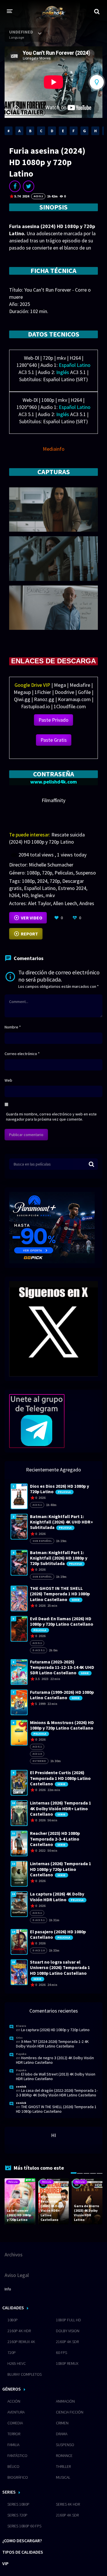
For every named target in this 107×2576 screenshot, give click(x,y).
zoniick (21, 2087)
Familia (13, 2445)
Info (8, 2289)
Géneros (12, 2389)
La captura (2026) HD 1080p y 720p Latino (55, 2030)
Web (8, 1080)
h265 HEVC (17, 2363)
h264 (14, 895)
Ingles (37, 895)
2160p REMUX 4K (21, 2342)
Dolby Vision (68, 2331)
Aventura (16, 2412)
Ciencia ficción (70, 2412)
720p (47, 873)
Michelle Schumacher (51, 865)
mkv (50, 895)
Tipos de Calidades (23, 2552)
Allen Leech (65, 903)
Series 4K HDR (68, 2504)
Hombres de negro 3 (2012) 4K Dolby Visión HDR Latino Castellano (55, 2060)
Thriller (63, 2466)
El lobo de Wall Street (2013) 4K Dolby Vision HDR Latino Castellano (56, 2076)
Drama (62, 2434)
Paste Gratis (54, 740)
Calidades (13, 2308)
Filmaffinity (53, 800)
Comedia (15, 2423)
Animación (65, 2401)
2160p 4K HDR (19, 2331)
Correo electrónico (22, 1054)
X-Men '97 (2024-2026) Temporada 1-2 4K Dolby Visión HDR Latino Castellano (52, 2044)
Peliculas (64, 873)
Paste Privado (53, 720)
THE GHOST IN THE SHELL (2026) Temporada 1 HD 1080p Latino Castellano (56, 2109)
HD (25, 895)
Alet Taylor (39, 903)
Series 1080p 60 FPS (24, 2526)
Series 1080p (18, 2504)
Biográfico (18, 2477)
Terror (14, 2434)
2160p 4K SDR (67, 2342)
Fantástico (17, 2456)
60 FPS (61, 2353)
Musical (63, 2477)
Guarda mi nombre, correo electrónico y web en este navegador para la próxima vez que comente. (51, 1117)
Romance (64, 2456)
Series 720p (17, 2515)
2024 (42, 881)
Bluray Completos (25, 2374)
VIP (5, 2563)
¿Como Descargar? (22, 2541)
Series (9, 2492)
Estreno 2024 (72, 888)
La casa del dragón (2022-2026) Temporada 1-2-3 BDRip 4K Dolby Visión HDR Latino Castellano (57, 2093)
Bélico (13, 2466)
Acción (14, 2401)
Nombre (13, 1027)
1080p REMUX (67, 2363)
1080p (33, 873)
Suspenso (86, 873)
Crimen (62, 2423)
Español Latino (40, 888)
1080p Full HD (68, 2320)
